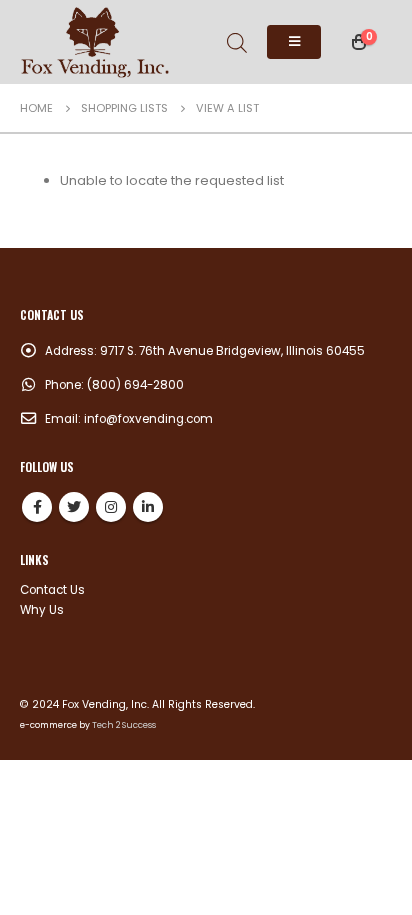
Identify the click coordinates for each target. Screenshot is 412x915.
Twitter (74, 507)
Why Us (42, 610)
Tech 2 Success (124, 725)
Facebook (37, 507)
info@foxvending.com (148, 419)
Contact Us (52, 590)
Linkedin (148, 507)
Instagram (111, 507)
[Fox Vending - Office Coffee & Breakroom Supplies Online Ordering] (95, 42)
